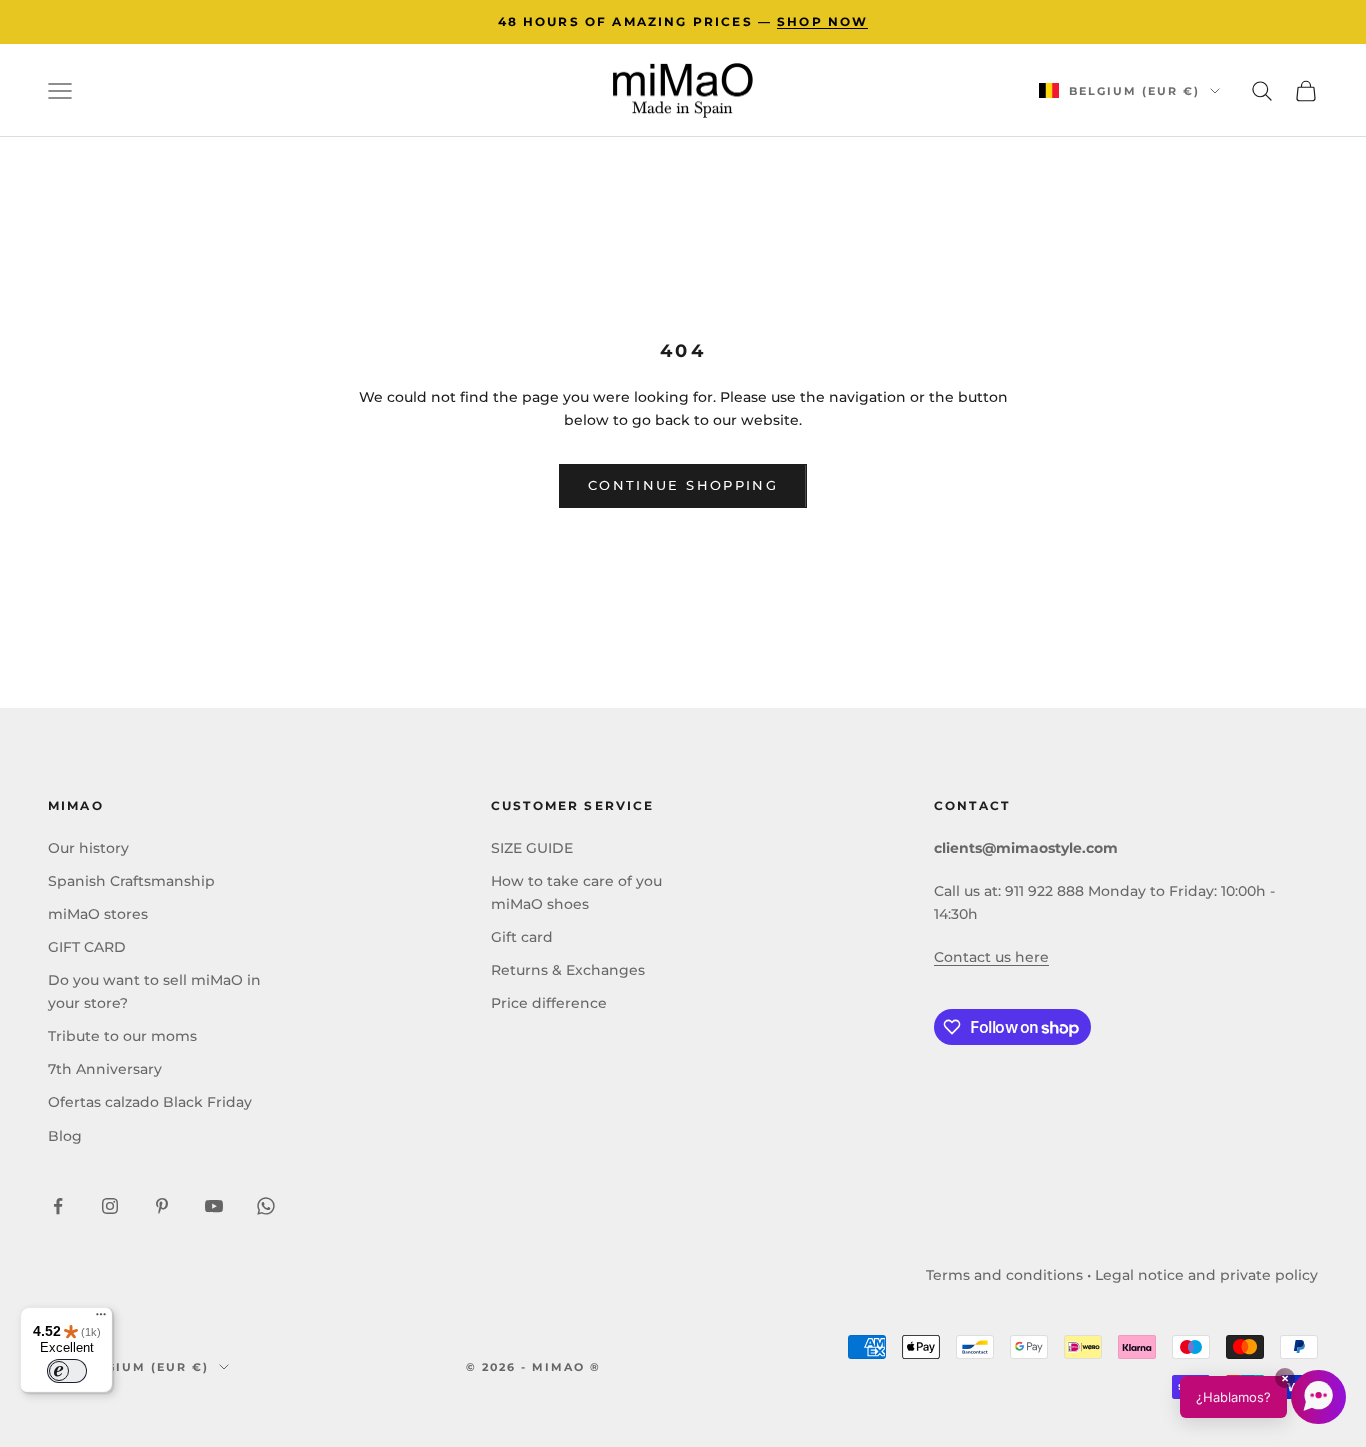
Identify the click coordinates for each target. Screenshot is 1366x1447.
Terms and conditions (1004, 1275)
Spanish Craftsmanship (131, 881)
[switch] (67, 1371)
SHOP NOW (822, 21)
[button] (1263, 1397)
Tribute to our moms (122, 1036)
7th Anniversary (105, 1069)
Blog (65, 1136)
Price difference (549, 1003)
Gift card (522, 937)
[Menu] (101, 1319)
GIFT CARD (87, 947)
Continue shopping (683, 485)
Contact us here (991, 957)
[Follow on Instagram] (110, 1206)
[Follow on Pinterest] (162, 1206)
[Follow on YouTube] (214, 1206)
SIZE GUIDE (532, 848)
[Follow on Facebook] (58, 1206)
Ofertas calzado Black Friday (150, 1102)
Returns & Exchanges (568, 970)
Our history (88, 848)
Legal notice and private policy (1206, 1275)
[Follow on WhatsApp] (266, 1206)
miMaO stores (98, 914)
